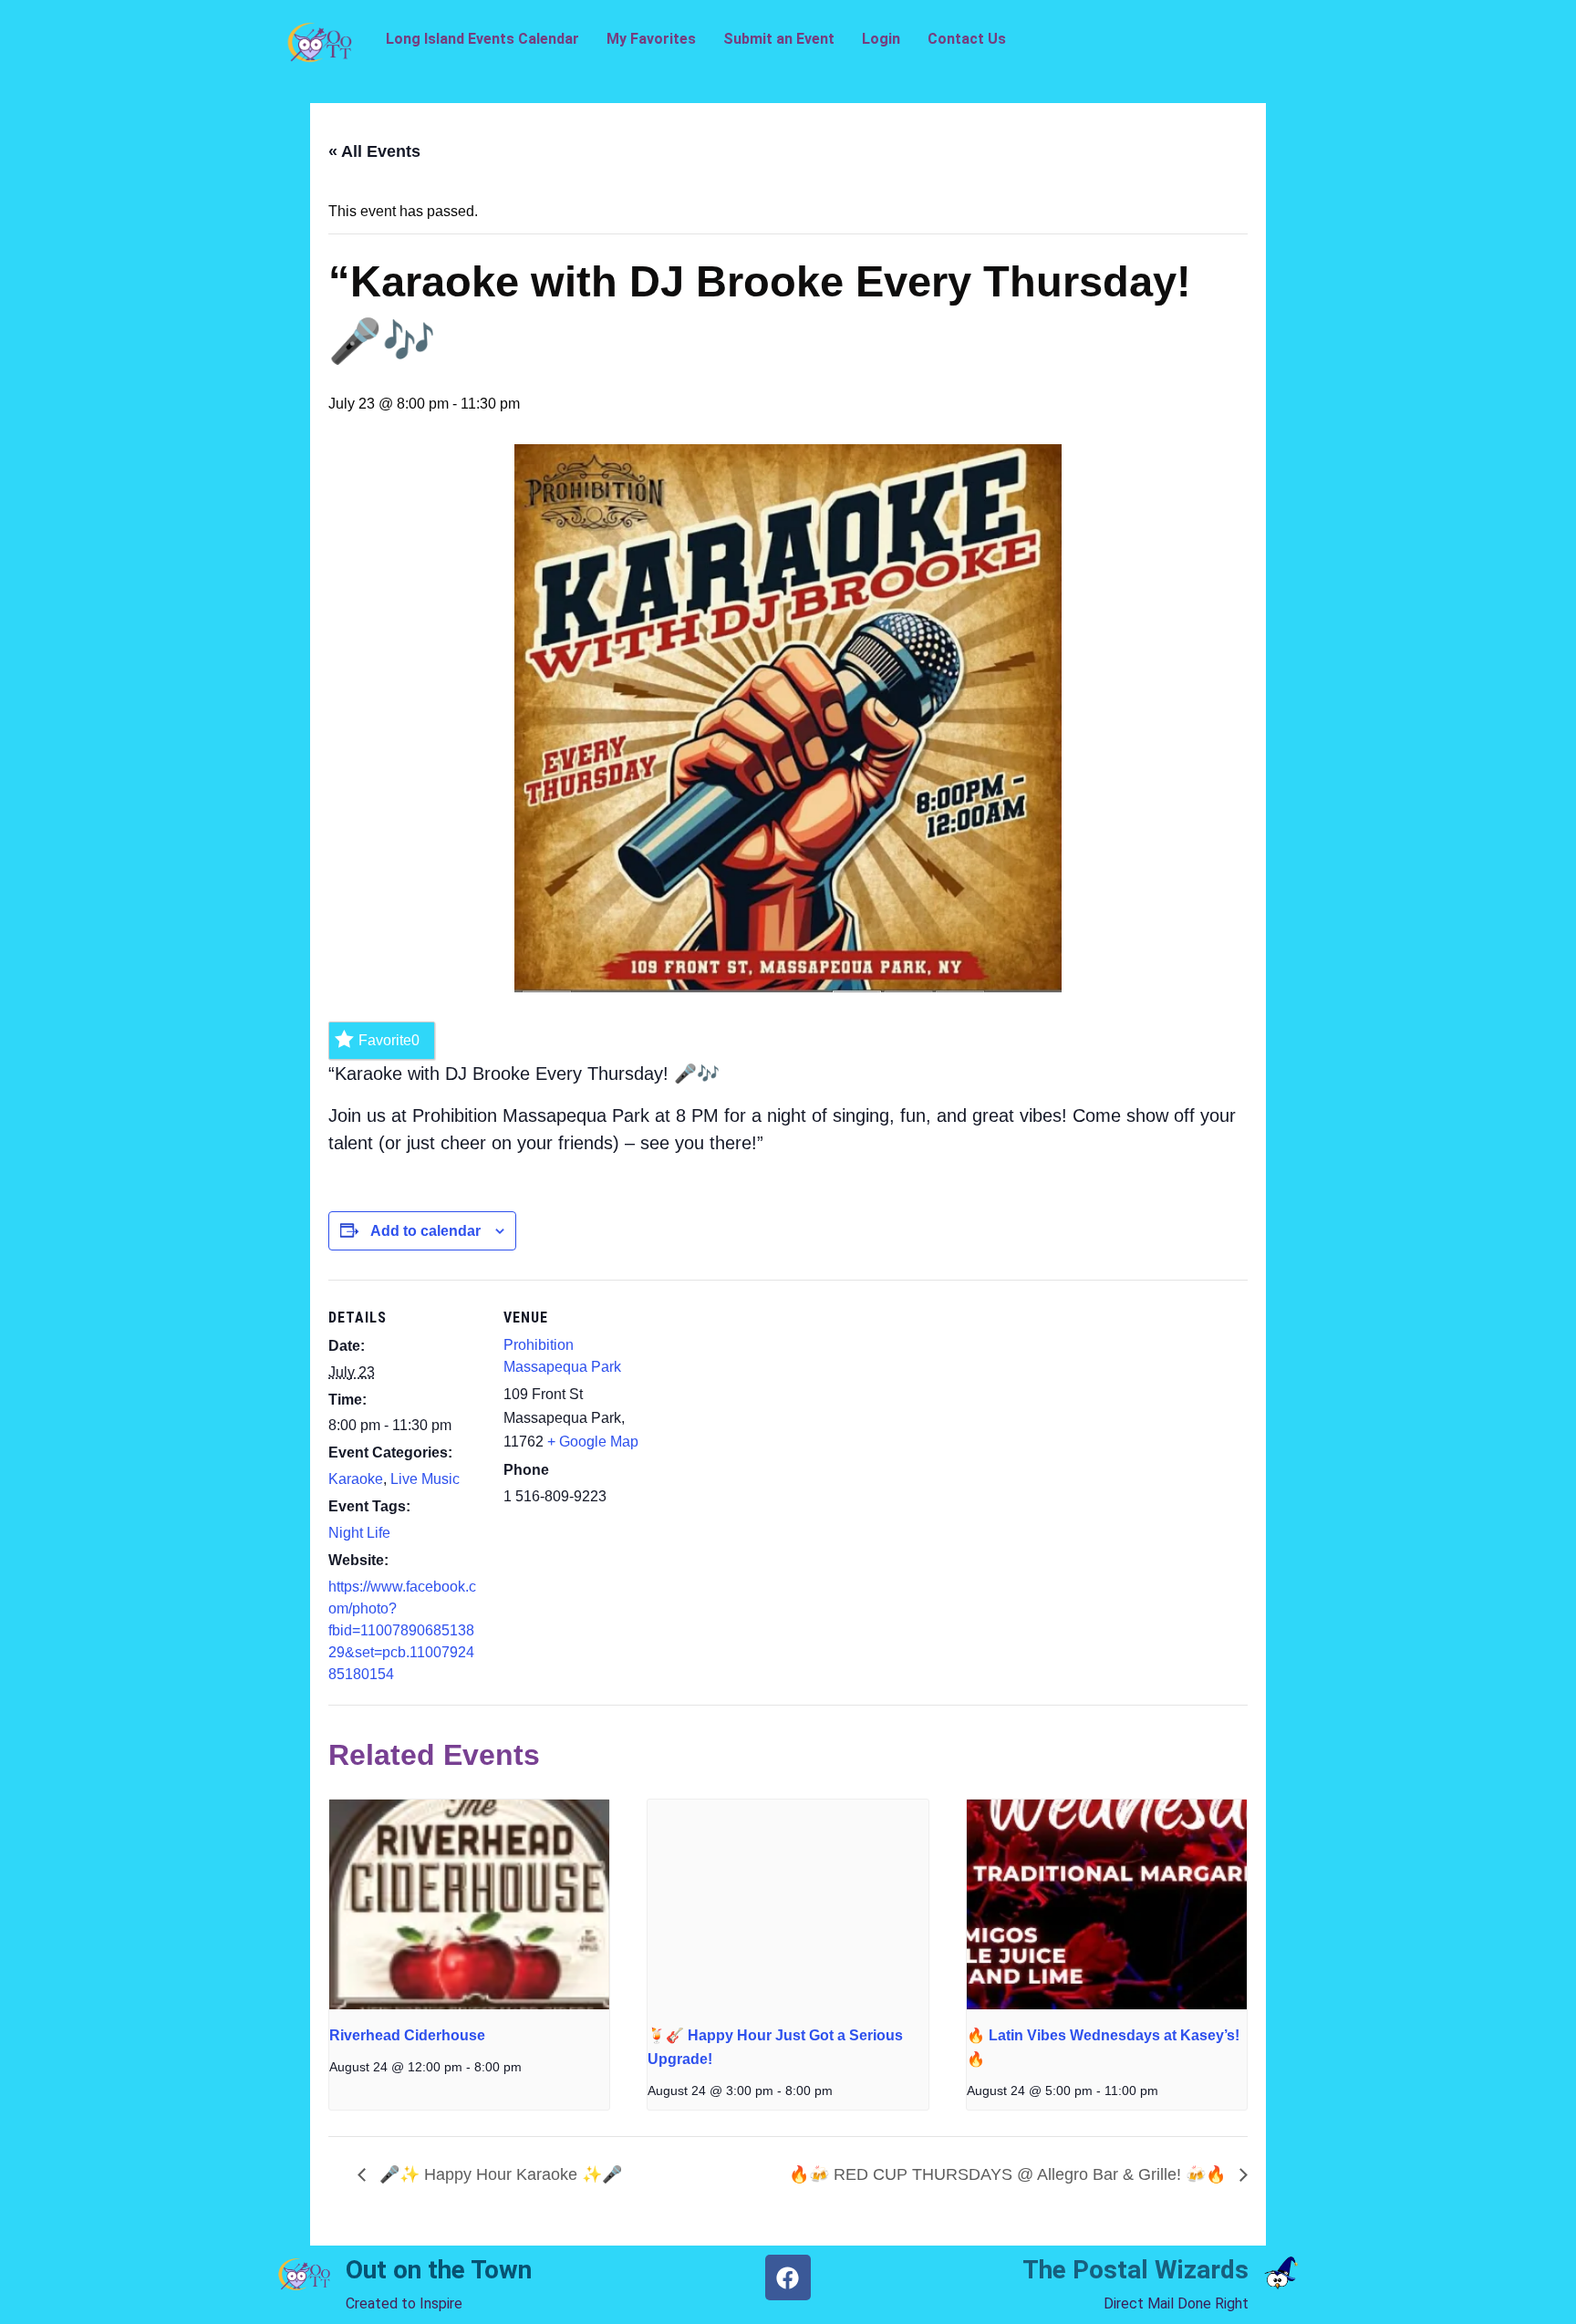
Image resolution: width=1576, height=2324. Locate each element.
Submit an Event (779, 39)
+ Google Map (593, 1442)
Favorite (389, 1040)
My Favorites (651, 39)
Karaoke (356, 1479)
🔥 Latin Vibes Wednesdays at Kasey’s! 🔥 (1103, 2047)
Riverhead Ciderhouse (407, 2035)
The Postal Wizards (1135, 2270)
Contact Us (967, 39)
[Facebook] (788, 2277)
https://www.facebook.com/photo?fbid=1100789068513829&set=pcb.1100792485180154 (402, 1630)
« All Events (374, 151)
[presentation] (469, 1904)
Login (881, 39)
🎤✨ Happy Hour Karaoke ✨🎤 (498, 2174)
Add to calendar (425, 1231)
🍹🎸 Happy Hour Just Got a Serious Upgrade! (775, 2047)
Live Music (425, 1479)
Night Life (359, 1533)
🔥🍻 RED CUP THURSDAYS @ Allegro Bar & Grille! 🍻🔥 (1010, 2174)
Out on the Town (439, 2270)
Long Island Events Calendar (482, 39)
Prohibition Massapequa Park (562, 1356)
